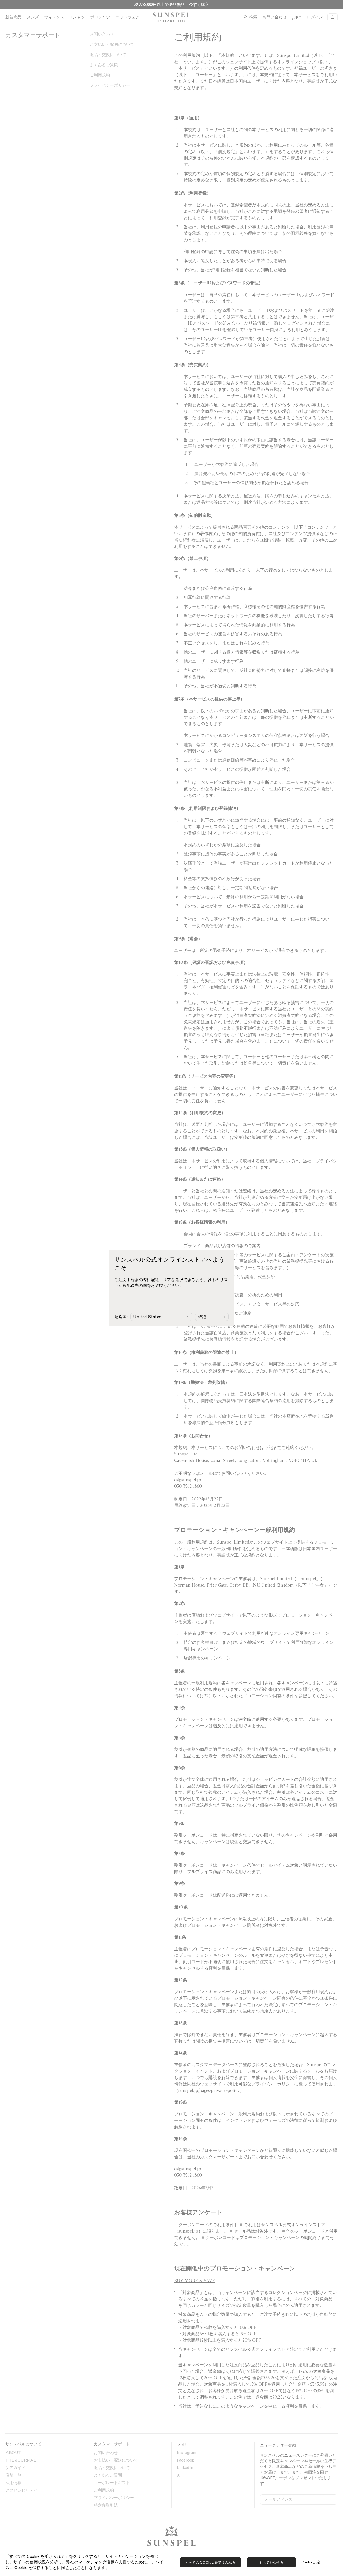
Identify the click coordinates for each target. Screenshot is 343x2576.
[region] (171, 2562)
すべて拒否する (271, 2562)
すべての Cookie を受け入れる (210, 2562)
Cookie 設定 (311, 2562)
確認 (202, 1317)
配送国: (121, 1317)
